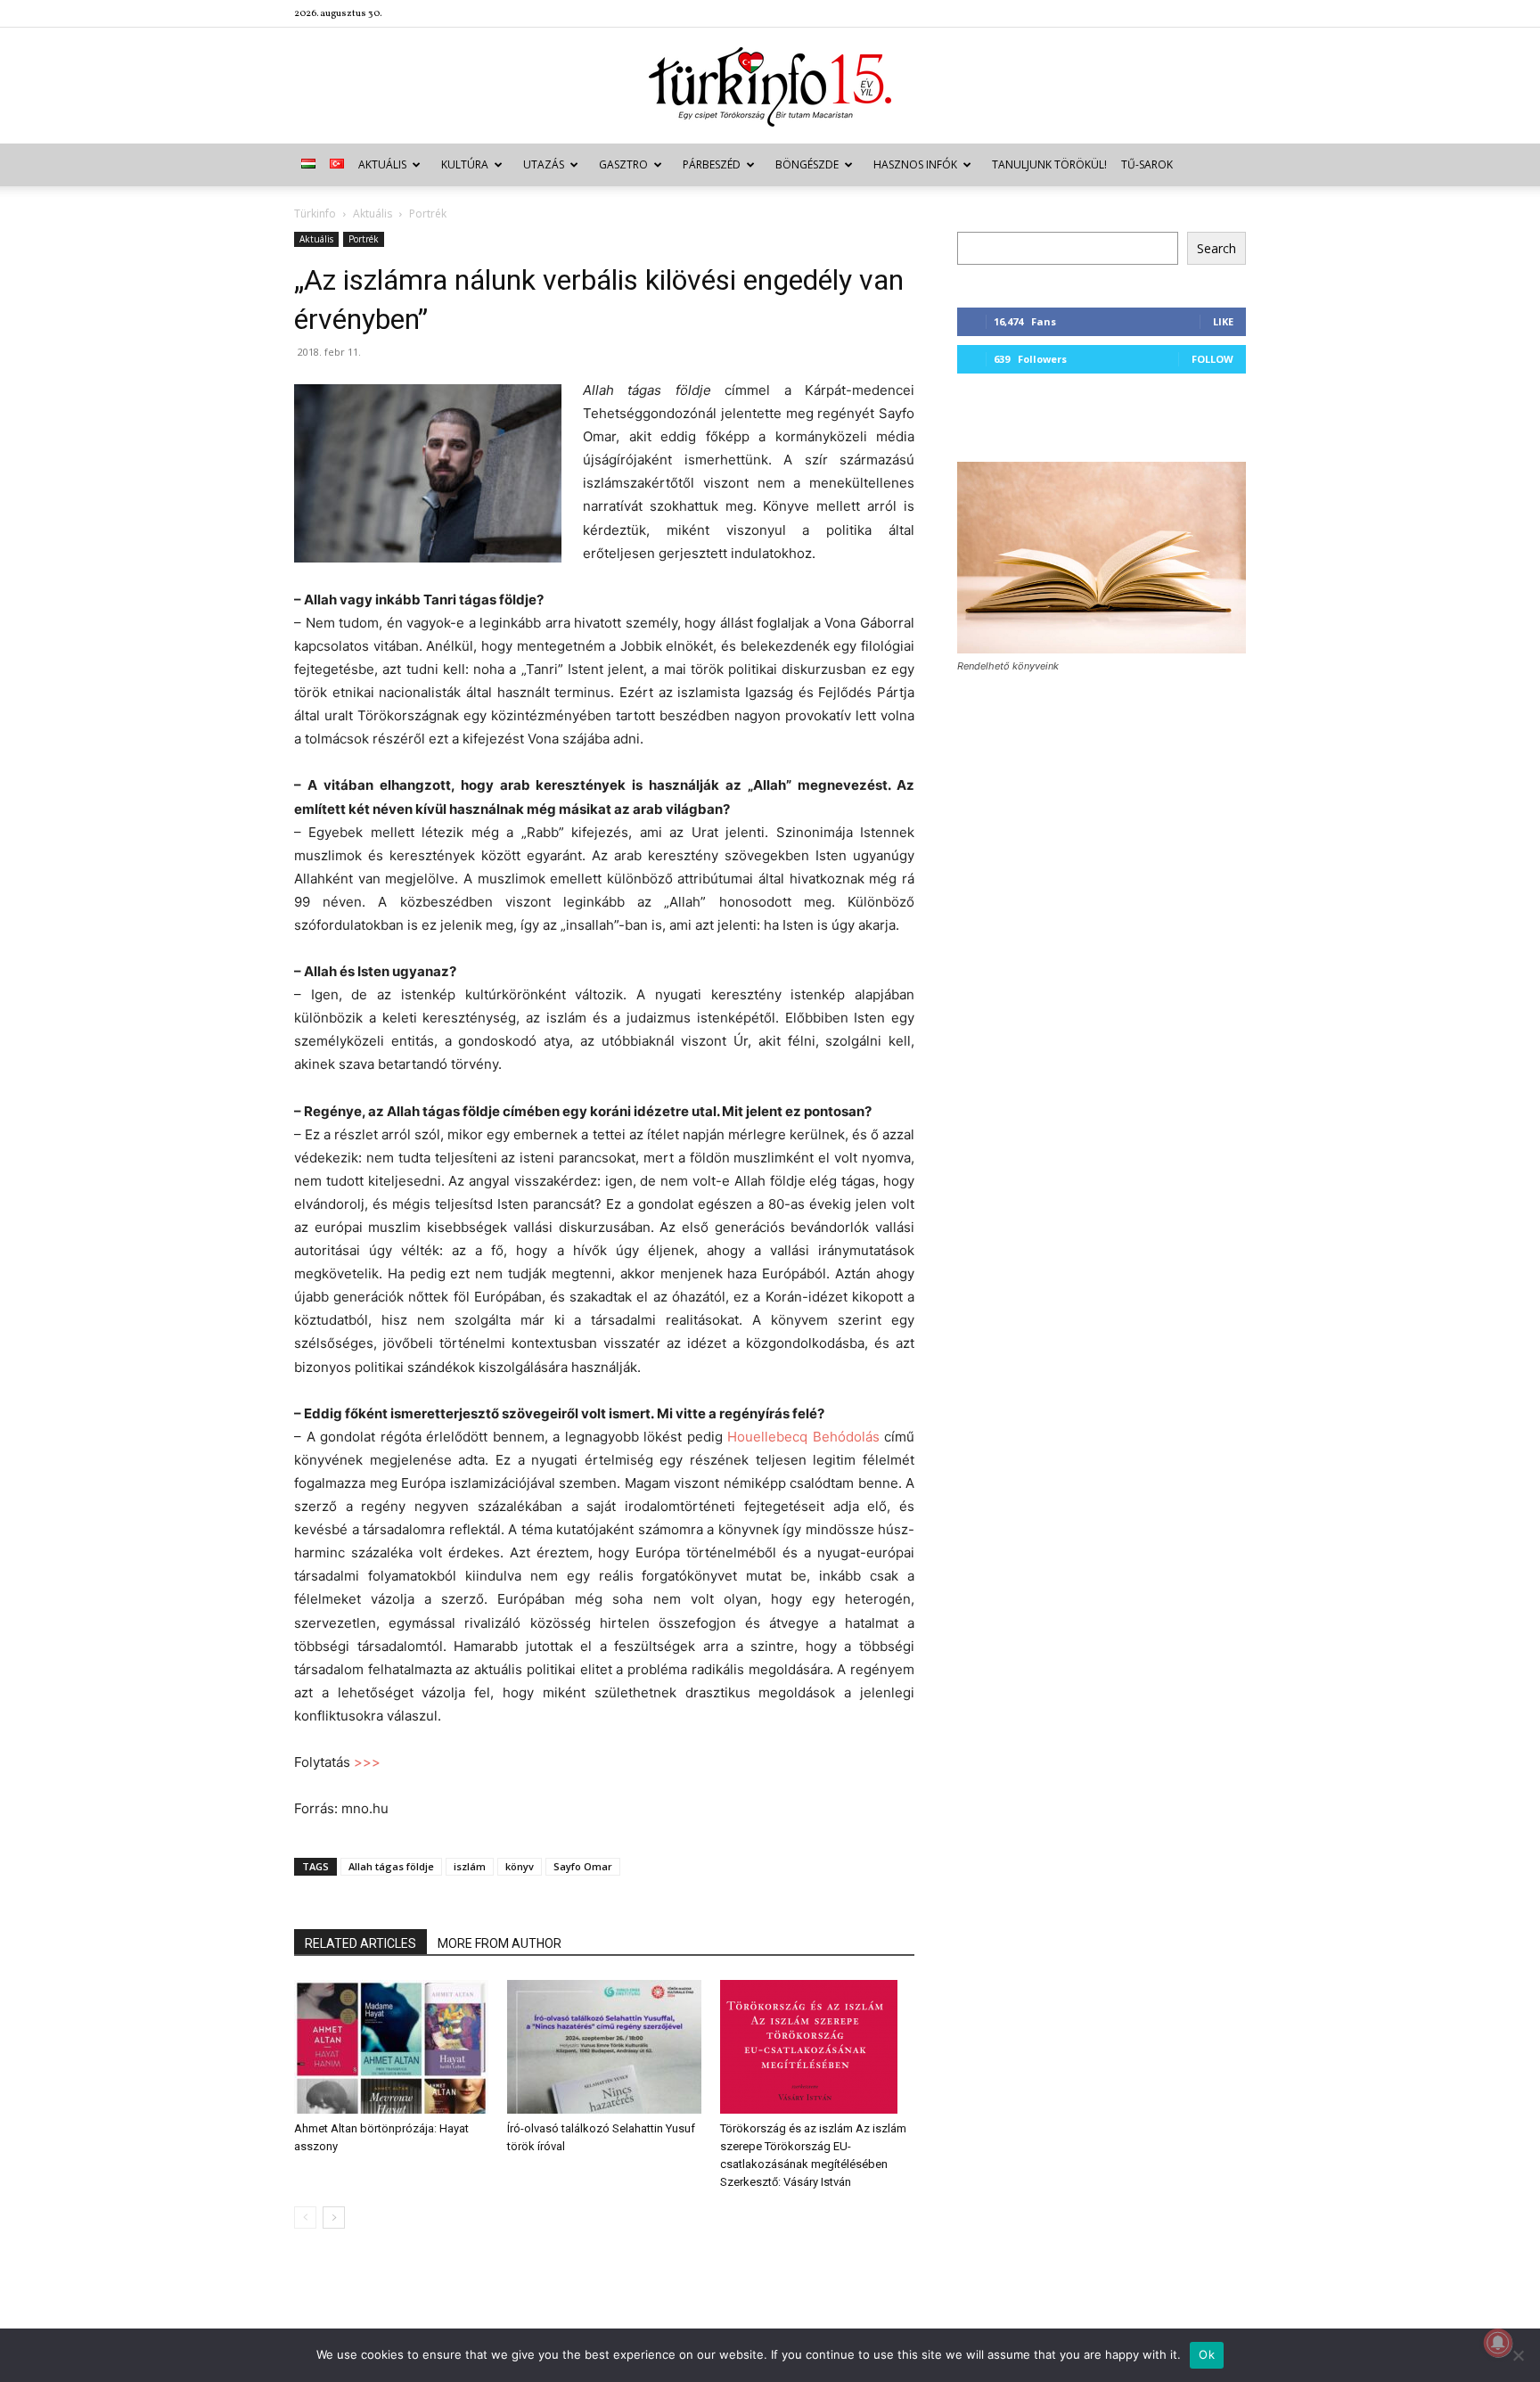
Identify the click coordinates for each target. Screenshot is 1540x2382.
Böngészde (807, 164)
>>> (367, 1762)
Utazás (544, 164)
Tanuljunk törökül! (1049, 164)
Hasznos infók (915, 164)
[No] (1518, 2355)
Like (1223, 321)
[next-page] (334, 2218)
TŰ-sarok (1147, 164)
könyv (520, 1866)
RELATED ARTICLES (360, 1943)
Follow (1212, 359)
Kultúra (465, 164)
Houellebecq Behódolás (803, 1437)
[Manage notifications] (1498, 2343)
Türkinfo (315, 214)
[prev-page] (305, 2218)
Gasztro (623, 164)
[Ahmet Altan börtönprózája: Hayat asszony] (391, 2047)
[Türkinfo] (770, 87)
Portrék (364, 239)
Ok (1207, 2354)
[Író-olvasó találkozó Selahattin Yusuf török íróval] (604, 2047)
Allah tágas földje (391, 1866)
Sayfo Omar (583, 1866)
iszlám (470, 1866)
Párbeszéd (712, 164)
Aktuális (382, 164)
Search (1216, 248)
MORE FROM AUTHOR (500, 1943)
